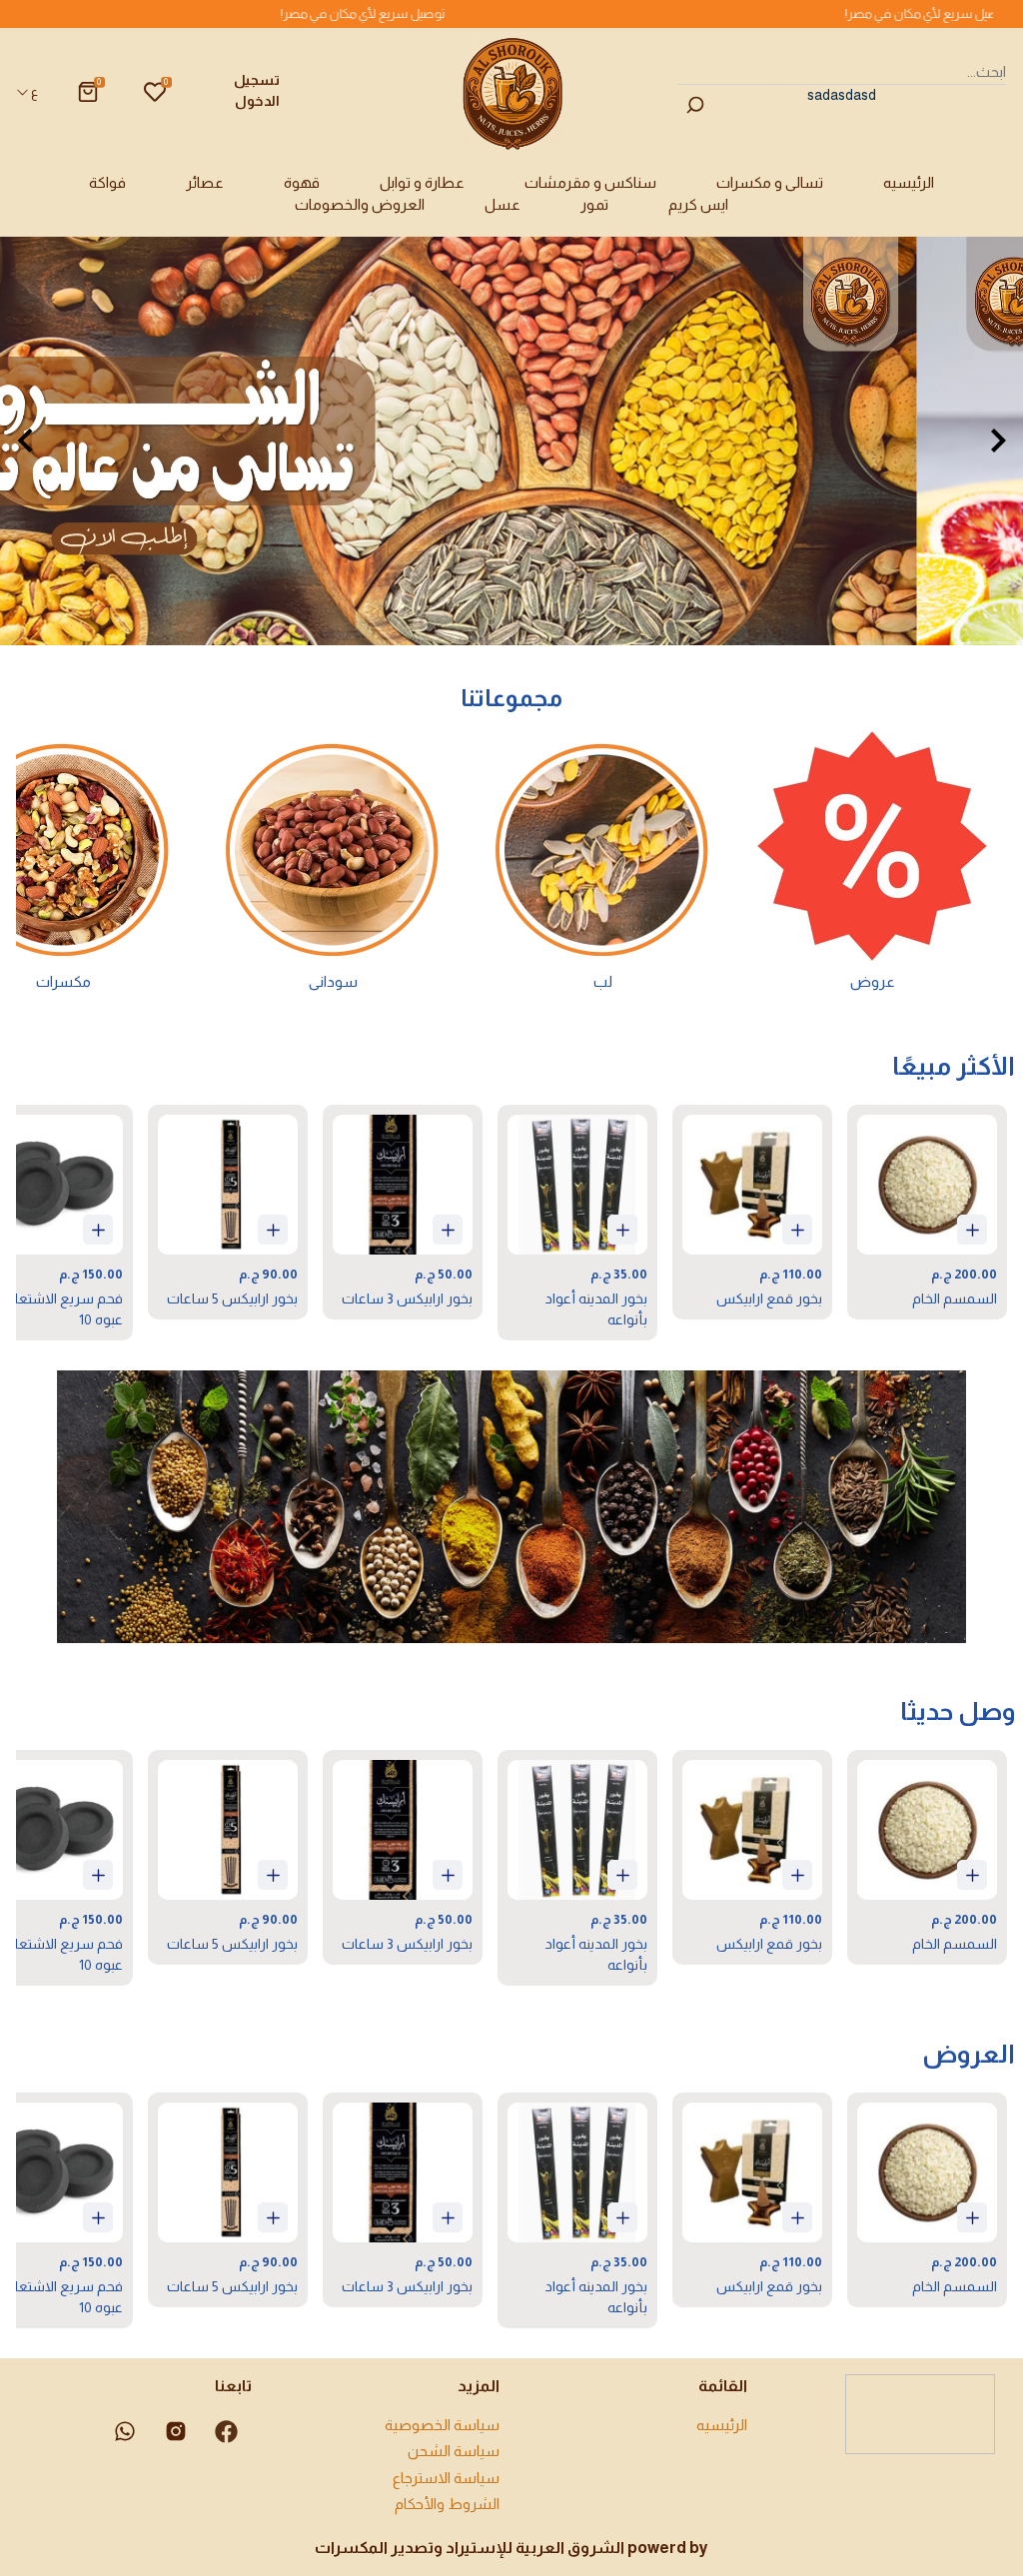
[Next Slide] (998, 440)
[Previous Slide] (25, 440)
